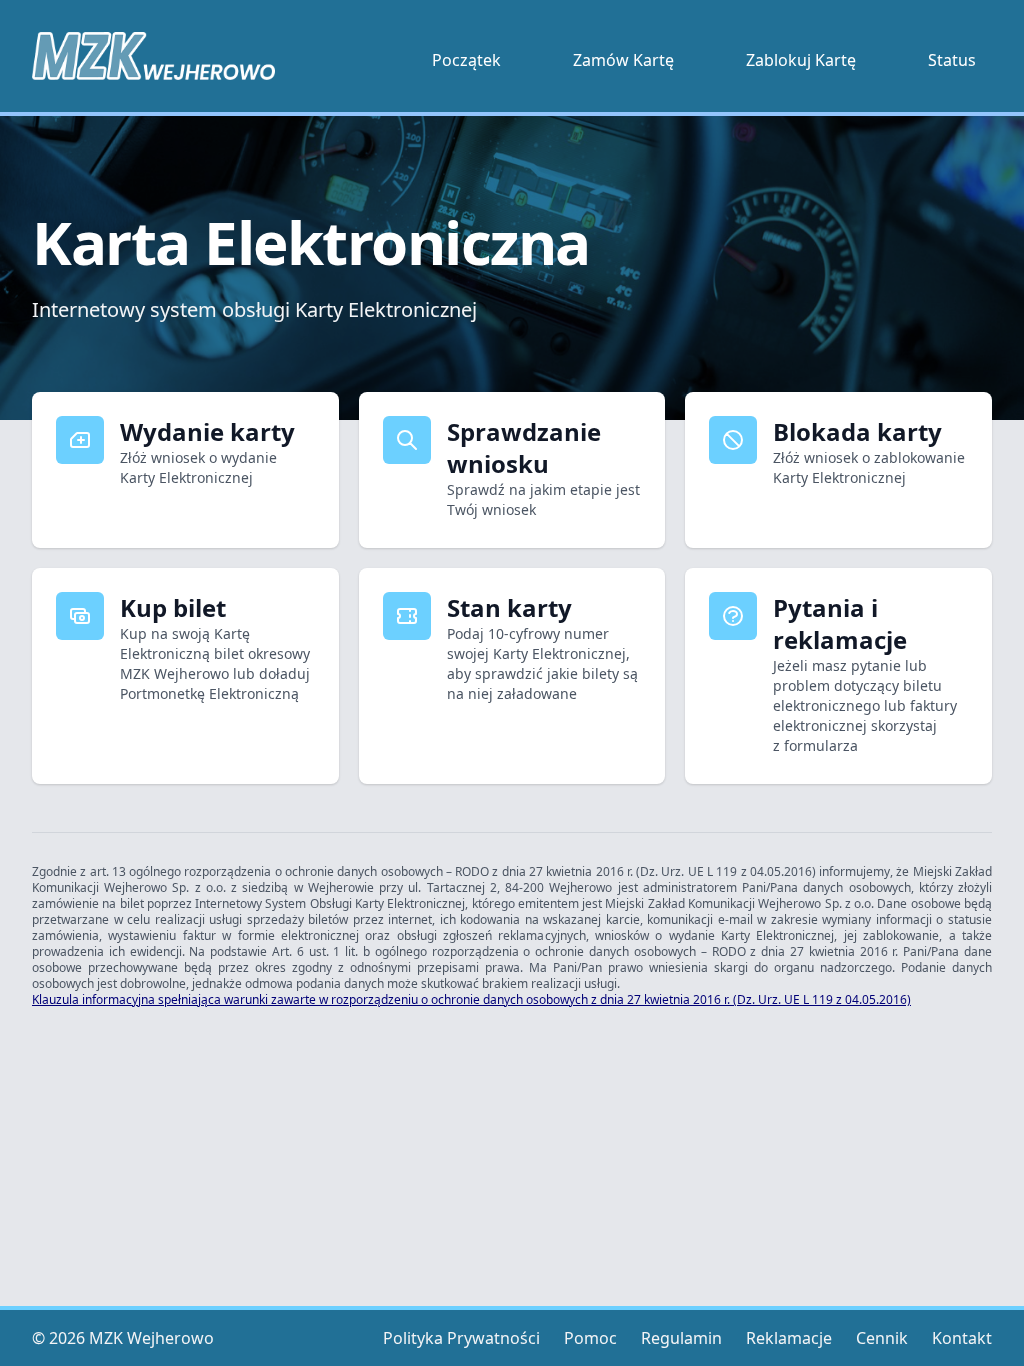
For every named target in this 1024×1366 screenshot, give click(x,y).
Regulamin (681, 1338)
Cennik (882, 1338)
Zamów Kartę (623, 60)
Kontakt (962, 1338)
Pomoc (590, 1338)
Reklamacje (789, 1338)
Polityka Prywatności (461, 1338)
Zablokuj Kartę (801, 60)
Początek (466, 60)
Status (952, 60)
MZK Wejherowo (151, 1338)
